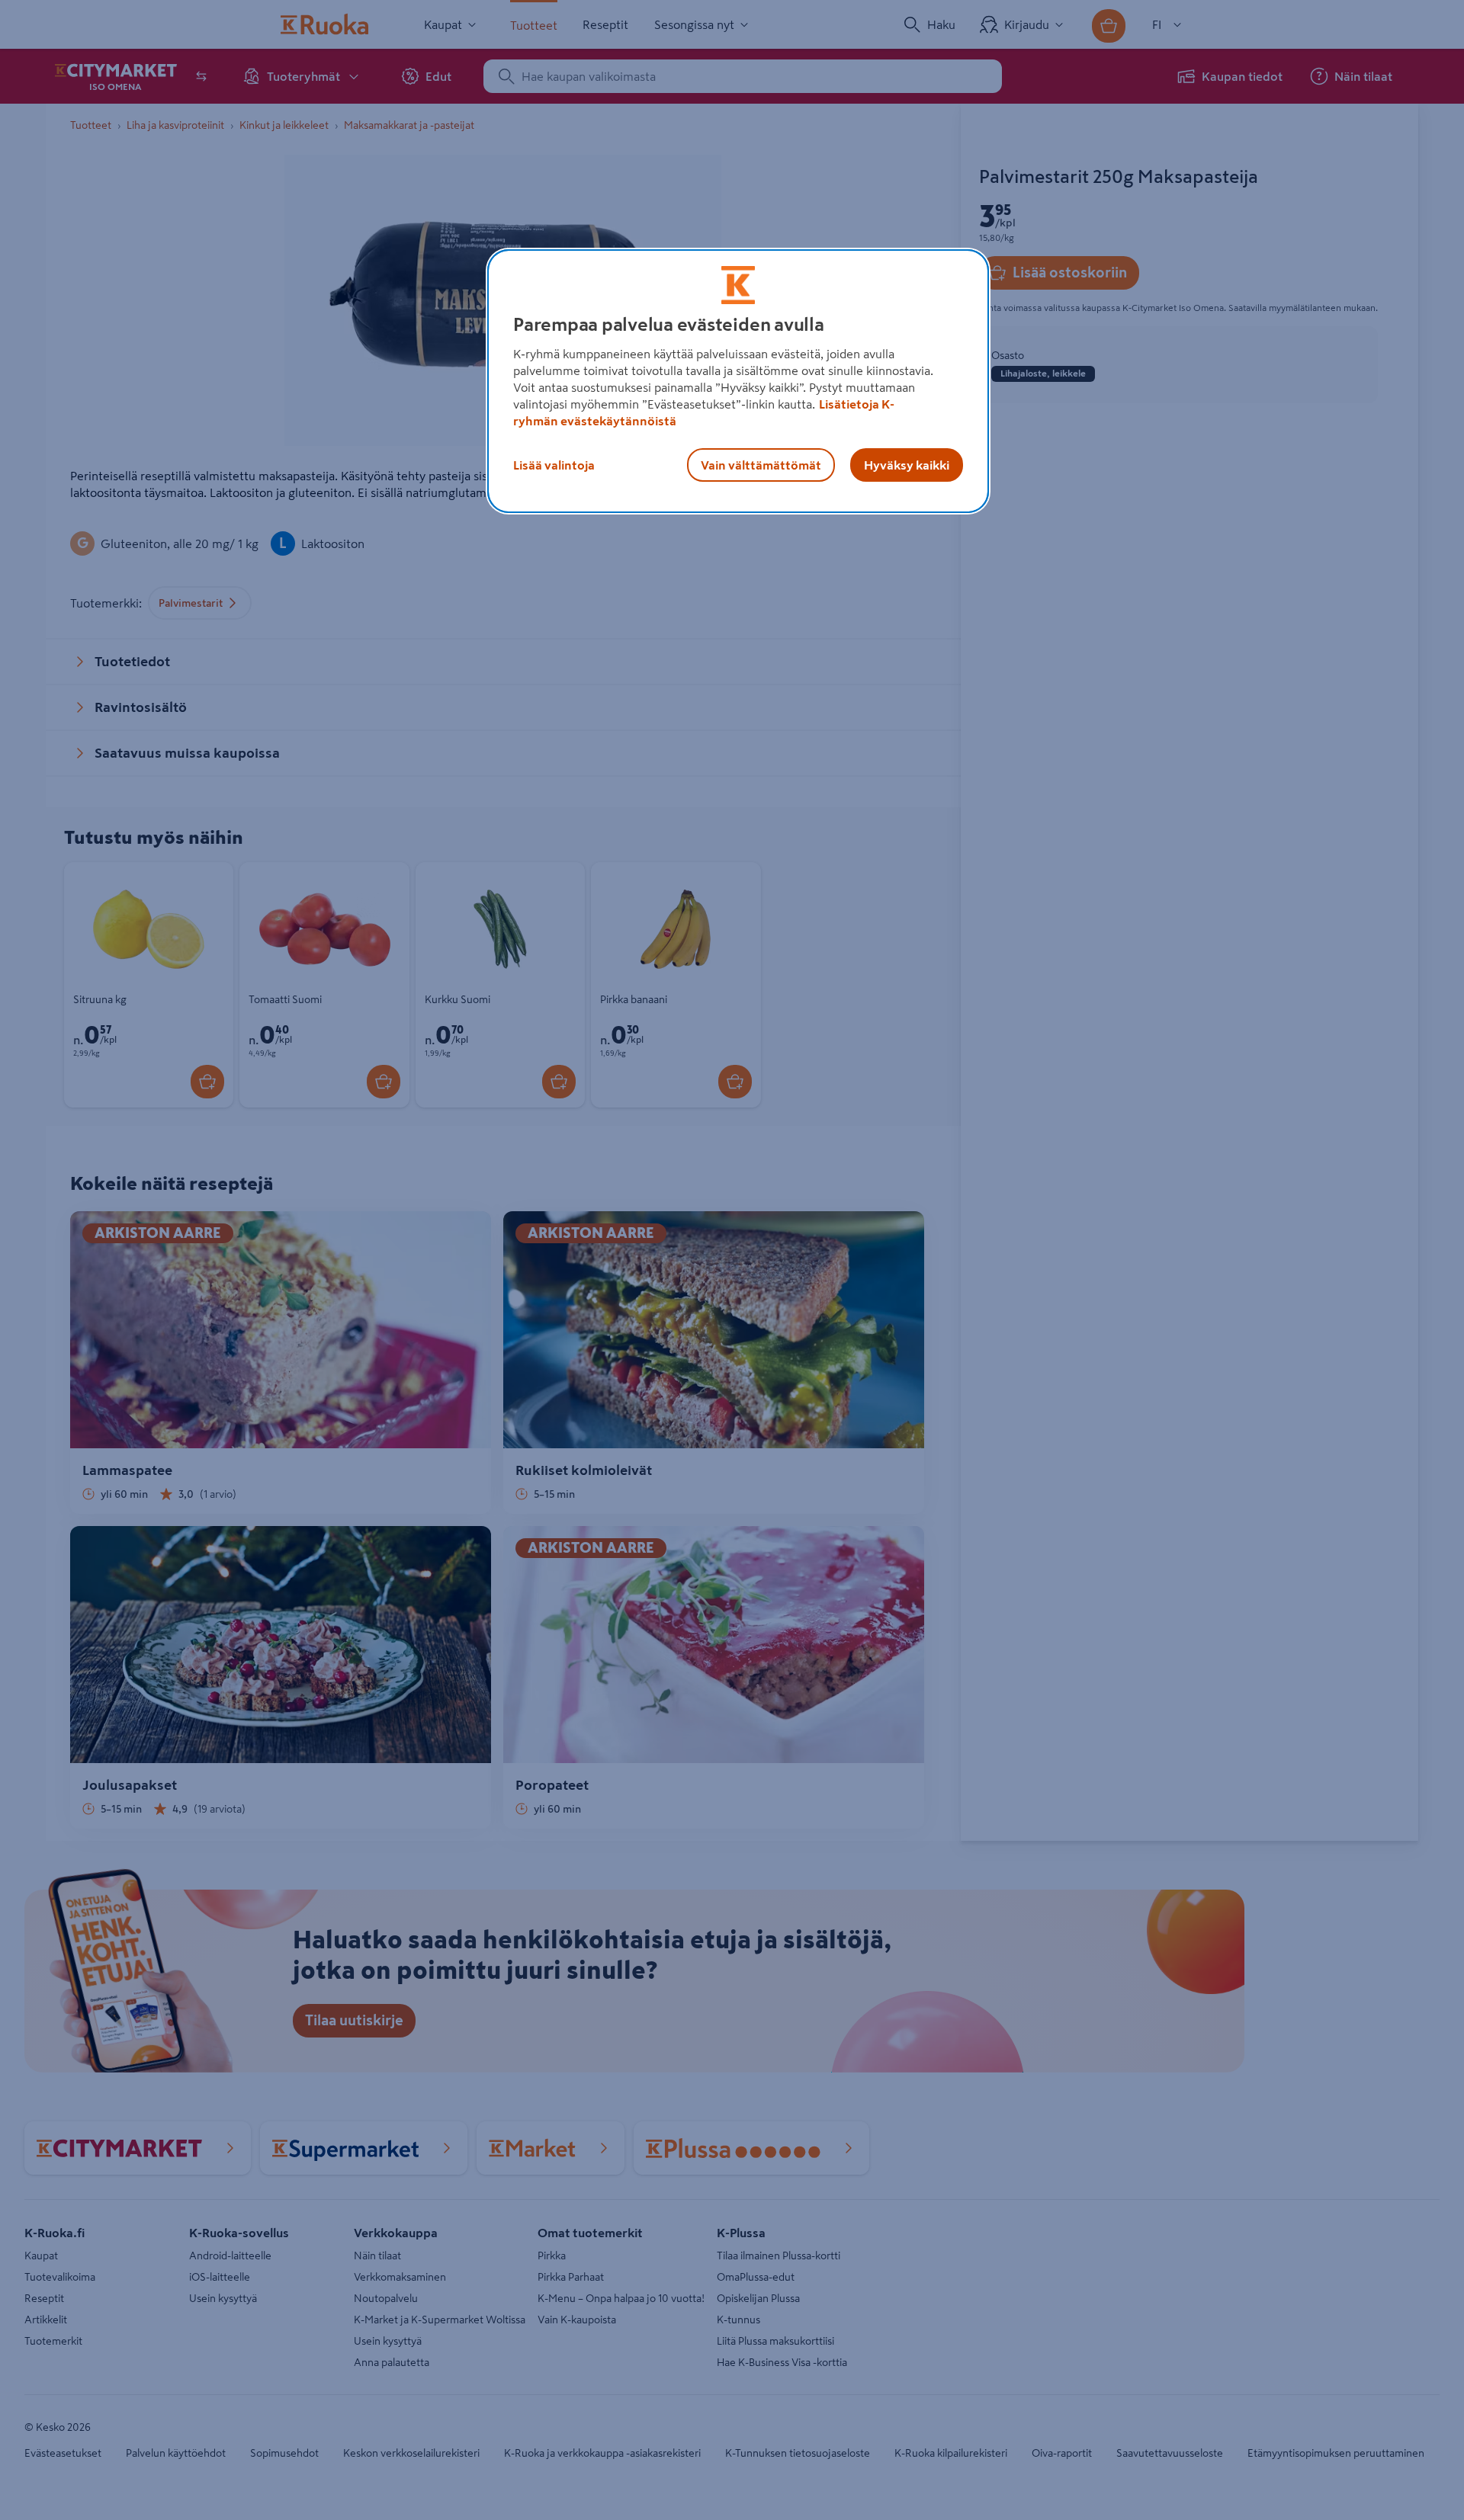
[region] (738, 381)
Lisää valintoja (554, 465)
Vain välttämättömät (761, 465)
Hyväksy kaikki (907, 465)
